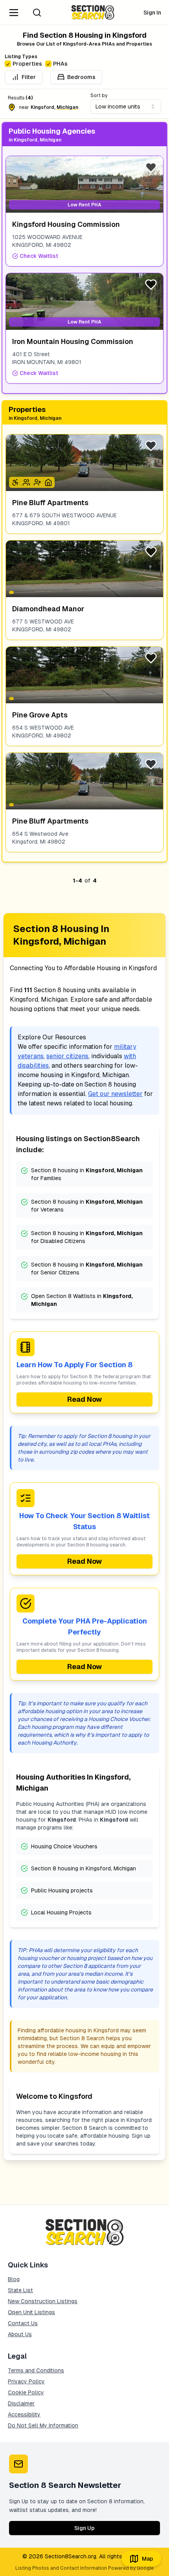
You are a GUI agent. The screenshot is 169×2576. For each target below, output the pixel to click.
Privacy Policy (26, 2381)
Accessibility (24, 2414)
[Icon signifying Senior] (37, 482)
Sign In (152, 13)
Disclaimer (21, 2403)
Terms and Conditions (36, 2370)
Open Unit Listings (31, 2312)
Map (148, 2559)
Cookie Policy (26, 2392)
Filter (29, 77)
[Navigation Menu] (14, 13)
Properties (27, 64)
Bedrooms (81, 77)
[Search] (37, 13)
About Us (20, 2334)
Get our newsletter (115, 1094)
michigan (67, 107)
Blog (14, 2279)
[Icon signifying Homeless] (48, 482)
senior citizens (67, 1056)
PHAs (60, 64)
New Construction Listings (43, 2301)
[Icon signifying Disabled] (15, 482)
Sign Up (84, 2528)
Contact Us (23, 2323)
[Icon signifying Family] (26, 482)
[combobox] (126, 107)
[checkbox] (8, 64)
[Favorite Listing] (151, 167)
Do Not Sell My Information (43, 2425)
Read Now (84, 1399)
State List (20, 2290)
